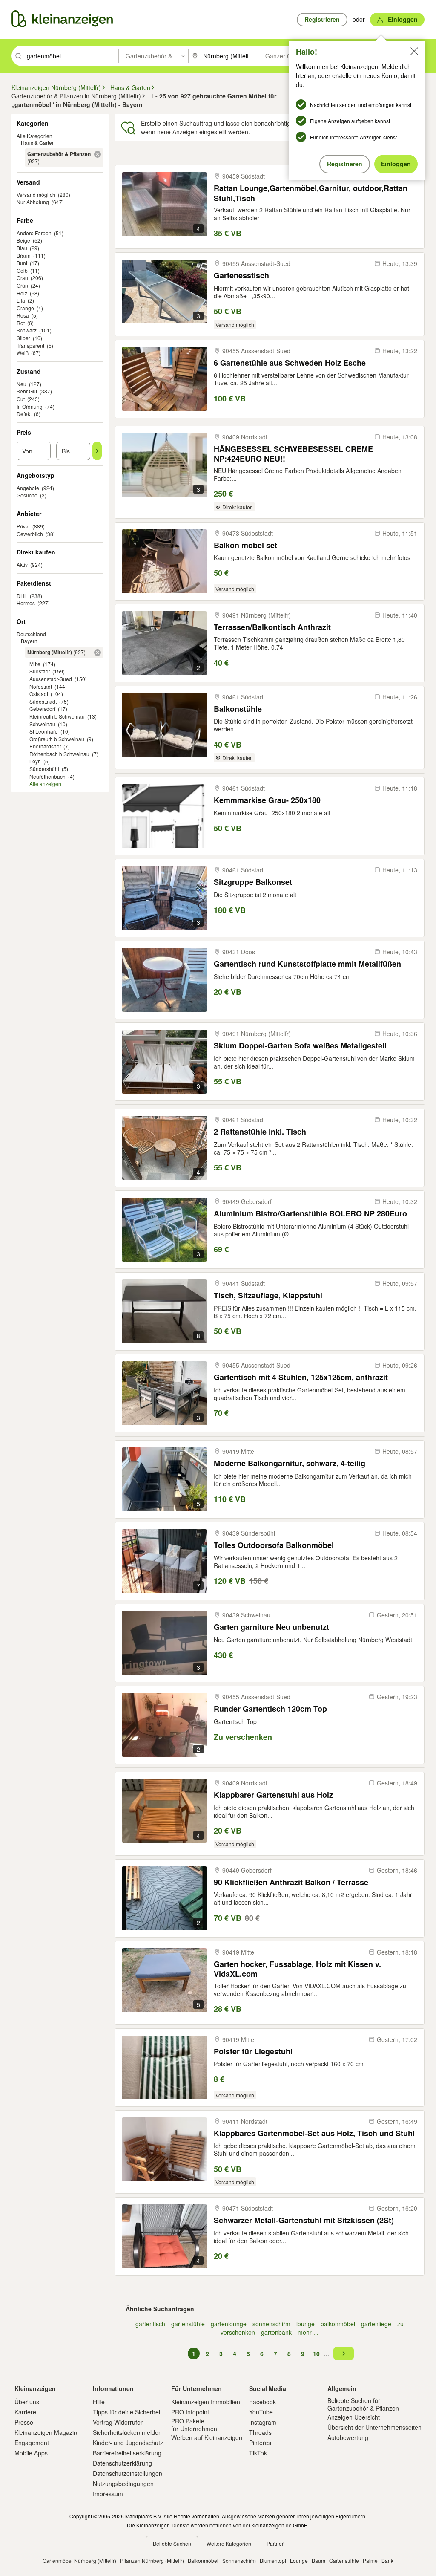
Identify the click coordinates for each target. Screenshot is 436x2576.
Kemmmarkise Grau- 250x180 (267, 800)
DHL (22, 596)
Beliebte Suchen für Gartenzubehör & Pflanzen (363, 2404)
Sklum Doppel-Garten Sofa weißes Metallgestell (300, 1046)
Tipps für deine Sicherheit (127, 2412)
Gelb (22, 270)
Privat (23, 526)
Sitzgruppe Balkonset (253, 882)
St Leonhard (44, 731)
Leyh (35, 761)
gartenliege (376, 2324)
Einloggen (396, 164)
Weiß (23, 353)
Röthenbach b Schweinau (59, 754)
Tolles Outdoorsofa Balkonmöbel (274, 1545)
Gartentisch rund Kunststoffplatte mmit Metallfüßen (307, 964)
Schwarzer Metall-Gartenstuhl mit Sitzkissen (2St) (304, 2220)
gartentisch (150, 2324)
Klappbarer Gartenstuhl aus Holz (273, 1795)
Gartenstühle (344, 2560)
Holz (22, 293)
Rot (21, 323)
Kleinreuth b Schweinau (57, 716)
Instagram (263, 2422)
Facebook (262, 2402)
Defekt (24, 414)
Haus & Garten (38, 143)
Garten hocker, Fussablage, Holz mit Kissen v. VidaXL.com (297, 1969)
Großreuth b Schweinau (57, 739)
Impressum (108, 2494)
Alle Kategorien (34, 136)
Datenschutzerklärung (122, 2463)
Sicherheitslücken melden (127, 2432)
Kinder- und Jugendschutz (128, 2443)
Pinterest (261, 2443)
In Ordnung (30, 406)
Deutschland (31, 634)
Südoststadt (43, 701)
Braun (24, 256)
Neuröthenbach (47, 776)
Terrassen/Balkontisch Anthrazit (272, 627)
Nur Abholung (33, 202)
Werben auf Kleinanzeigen (207, 2437)
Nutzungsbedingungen (123, 2484)
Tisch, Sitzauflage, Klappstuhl (268, 1295)
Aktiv (22, 565)
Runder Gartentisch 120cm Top (270, 1709)
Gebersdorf (42, 709)
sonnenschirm (271, 2324)
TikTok (258, 2453)
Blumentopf (273, 2560)
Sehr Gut (27, 391)
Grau (22, 278)
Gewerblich (30, 534)
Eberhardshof (45, 746)
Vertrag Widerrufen (118, 2422)
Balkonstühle (238, 709)
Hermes (26, 603)
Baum (318, 2560)
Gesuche (27, 495)
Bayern (29, 641)
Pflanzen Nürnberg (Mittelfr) (152, 2560)
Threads (260, 2432)
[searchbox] (72, 56)
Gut (21, 399)
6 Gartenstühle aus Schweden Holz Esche (290, 363)
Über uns (27, 2402)
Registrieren (345, 164)
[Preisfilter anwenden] (97, 451)
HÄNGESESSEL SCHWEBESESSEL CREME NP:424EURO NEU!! (293, 454)
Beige (23, 240)
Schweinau (42, 724)
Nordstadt (41, 686)
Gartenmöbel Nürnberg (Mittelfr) (79, 2560)
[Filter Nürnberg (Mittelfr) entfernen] (98, 653)
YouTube (261, 2412)
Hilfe (99, 2402)
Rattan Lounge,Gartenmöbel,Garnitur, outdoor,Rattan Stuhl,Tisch (311, 193)
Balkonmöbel (203, 2560)
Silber (23, 338)
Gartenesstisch (241, 276)
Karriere (25, 2412)
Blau (22, 248)
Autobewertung (348, 2437)
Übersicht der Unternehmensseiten (374, 2427)
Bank (387, 2560)
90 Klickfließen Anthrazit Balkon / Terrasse (291, 1882)
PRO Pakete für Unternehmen (194, 2425)
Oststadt (39, 694)
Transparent (30, 345)
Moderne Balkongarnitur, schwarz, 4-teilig (290, 1463)
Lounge (299, 2560)
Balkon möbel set (245, 545)
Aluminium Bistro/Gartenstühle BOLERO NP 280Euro (310, 1214)
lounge (305, 2324)
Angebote (28, 488)
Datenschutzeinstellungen (128, 2473)
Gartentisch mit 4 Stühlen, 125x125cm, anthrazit (301, 1377)
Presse (24, 2422)
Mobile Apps (31, 2453)
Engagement (32, 2443)
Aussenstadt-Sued (51, 679)
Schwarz (27, 330)
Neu (22, 384)
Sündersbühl (44, 769)
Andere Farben (34, 233)
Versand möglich (36, 195)
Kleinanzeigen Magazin (46, 2432)
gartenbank (276, 2332)
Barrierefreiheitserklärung (127, 2453)
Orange (25, 308)
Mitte (35, 664)
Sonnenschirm (239, 2560)
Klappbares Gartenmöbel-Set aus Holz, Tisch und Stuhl (314, 2133)
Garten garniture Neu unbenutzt (271, 1627)
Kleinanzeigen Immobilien (206, 2402)
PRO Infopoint (190, 2412)
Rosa (23, 315)
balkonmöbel (338, 2324)
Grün (22, 285)
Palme (370, 2560)
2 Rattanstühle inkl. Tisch (260, 1132)
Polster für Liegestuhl (253, 2052)
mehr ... (308, 2332)
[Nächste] (344, 2354)
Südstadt (40, 671)
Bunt (22, 263)
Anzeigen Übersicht (354, 2417)
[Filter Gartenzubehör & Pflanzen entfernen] (98, 154)
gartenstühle (188, 2324)
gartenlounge (229, 2324)
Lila (21, 300)
